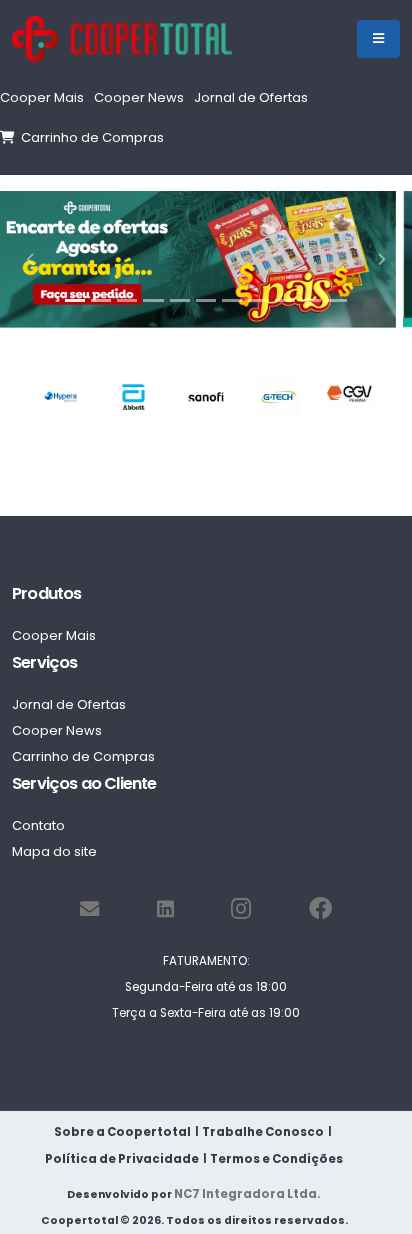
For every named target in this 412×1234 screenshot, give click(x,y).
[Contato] (89, 909)
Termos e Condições (276, 1159)
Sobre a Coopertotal (122, 1132)
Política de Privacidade (122, 1159)
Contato (38, 825)
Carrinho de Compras (89, 137)
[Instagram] (241, 910)
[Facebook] (320, 910)
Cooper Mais (42, 97)
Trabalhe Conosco (263, 1132)
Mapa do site (54, 851)
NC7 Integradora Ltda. (247, 1194)
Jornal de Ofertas (251, 97)
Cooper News (139, 97)
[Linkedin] (165, 909)
